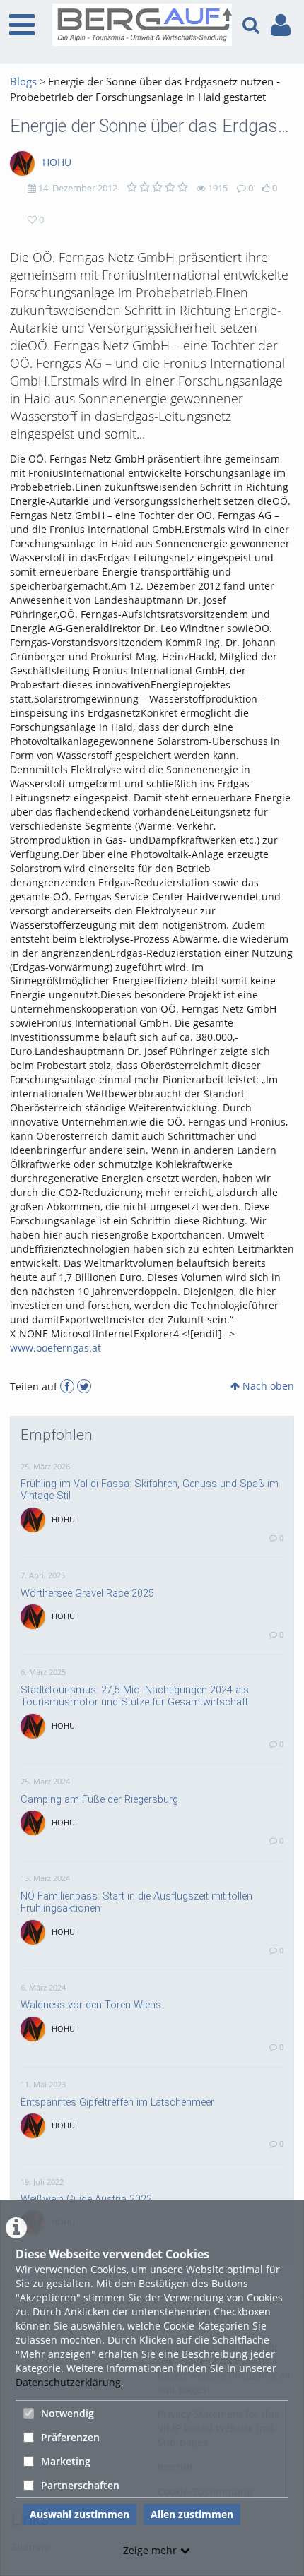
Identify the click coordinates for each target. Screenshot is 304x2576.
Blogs (23, 82)
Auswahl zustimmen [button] (80, 2514)
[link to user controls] (281, 25)
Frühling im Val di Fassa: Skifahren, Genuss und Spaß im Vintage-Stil (150, 1490)
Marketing (66, 2461)
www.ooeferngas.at (55, 1348)
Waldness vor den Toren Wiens (91, 2005)
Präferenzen (70, 2437)
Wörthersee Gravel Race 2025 (87, 1593)
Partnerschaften (80, 2485)
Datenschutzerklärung (68, 2382)
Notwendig (68, 2413)
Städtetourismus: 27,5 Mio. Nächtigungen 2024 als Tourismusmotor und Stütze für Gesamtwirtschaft (135, 1696)
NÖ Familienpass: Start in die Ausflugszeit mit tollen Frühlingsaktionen (136, 1902)
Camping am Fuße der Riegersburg (99, 1799)
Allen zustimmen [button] (192, 2514)
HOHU (57, 162)
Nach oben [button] (267, 1386)
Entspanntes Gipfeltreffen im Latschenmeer (117, 2102)
